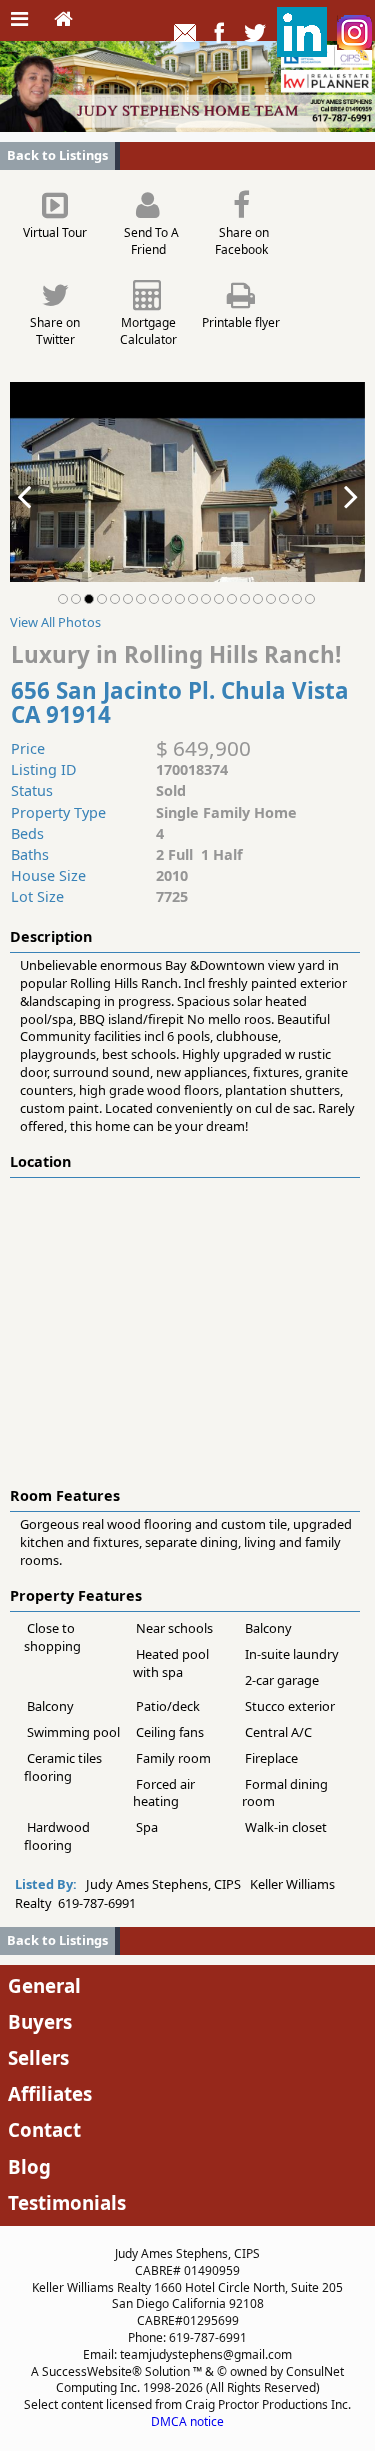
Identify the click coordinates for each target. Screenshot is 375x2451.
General (44, 1985)
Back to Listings (57, 155)
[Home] (63, 20)
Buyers (40, 2021)
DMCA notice (187, 2421)
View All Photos (55, 622)
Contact (44, 2129)
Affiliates (50, 2093)
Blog (29, 2166)
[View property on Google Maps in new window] (183, 1328)
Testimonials (67, 2202)
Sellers (38, 2057)
